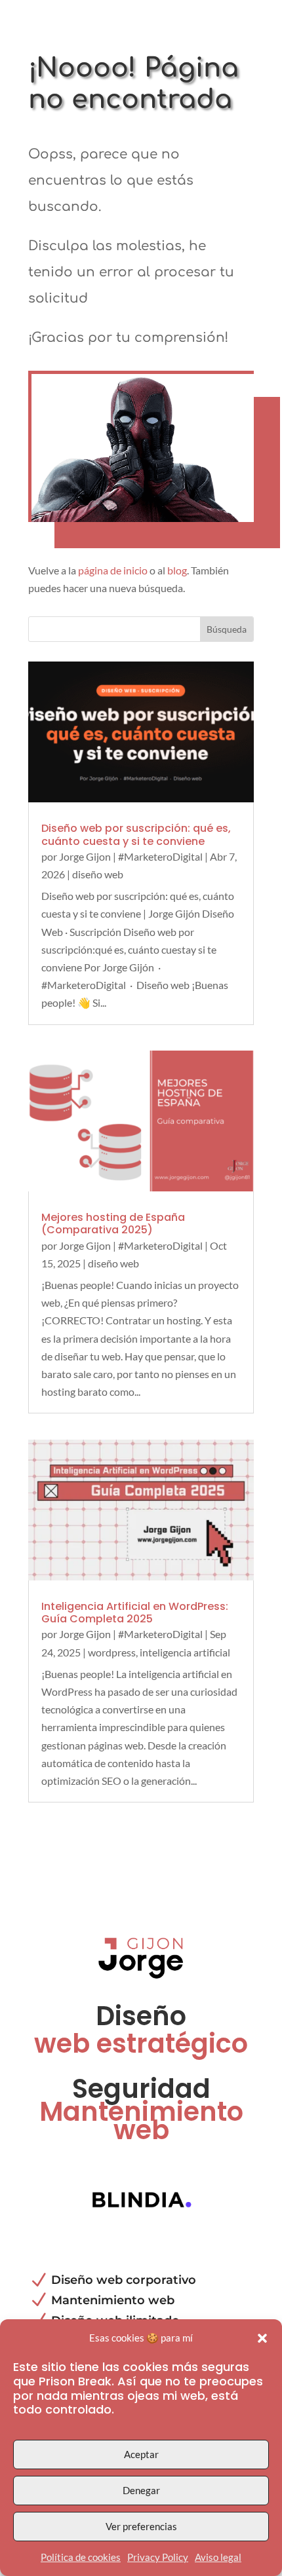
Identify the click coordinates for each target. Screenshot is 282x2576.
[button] (262, 2338)
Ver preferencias (141, 2526)
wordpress (112, 1652)
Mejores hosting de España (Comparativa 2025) (113, 1223)
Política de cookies (81, 2557)
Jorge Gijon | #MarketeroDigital (131, 856)
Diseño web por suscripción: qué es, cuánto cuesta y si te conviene (136, 834)
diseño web (98, 874)
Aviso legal (218, 2557)
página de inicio (113, 570)
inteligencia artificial (185, 1652)
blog (177, 570)
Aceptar (141, 2454)
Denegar (141, 2490)
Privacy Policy (158, 2557)
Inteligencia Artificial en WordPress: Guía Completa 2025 (135, 1613)
